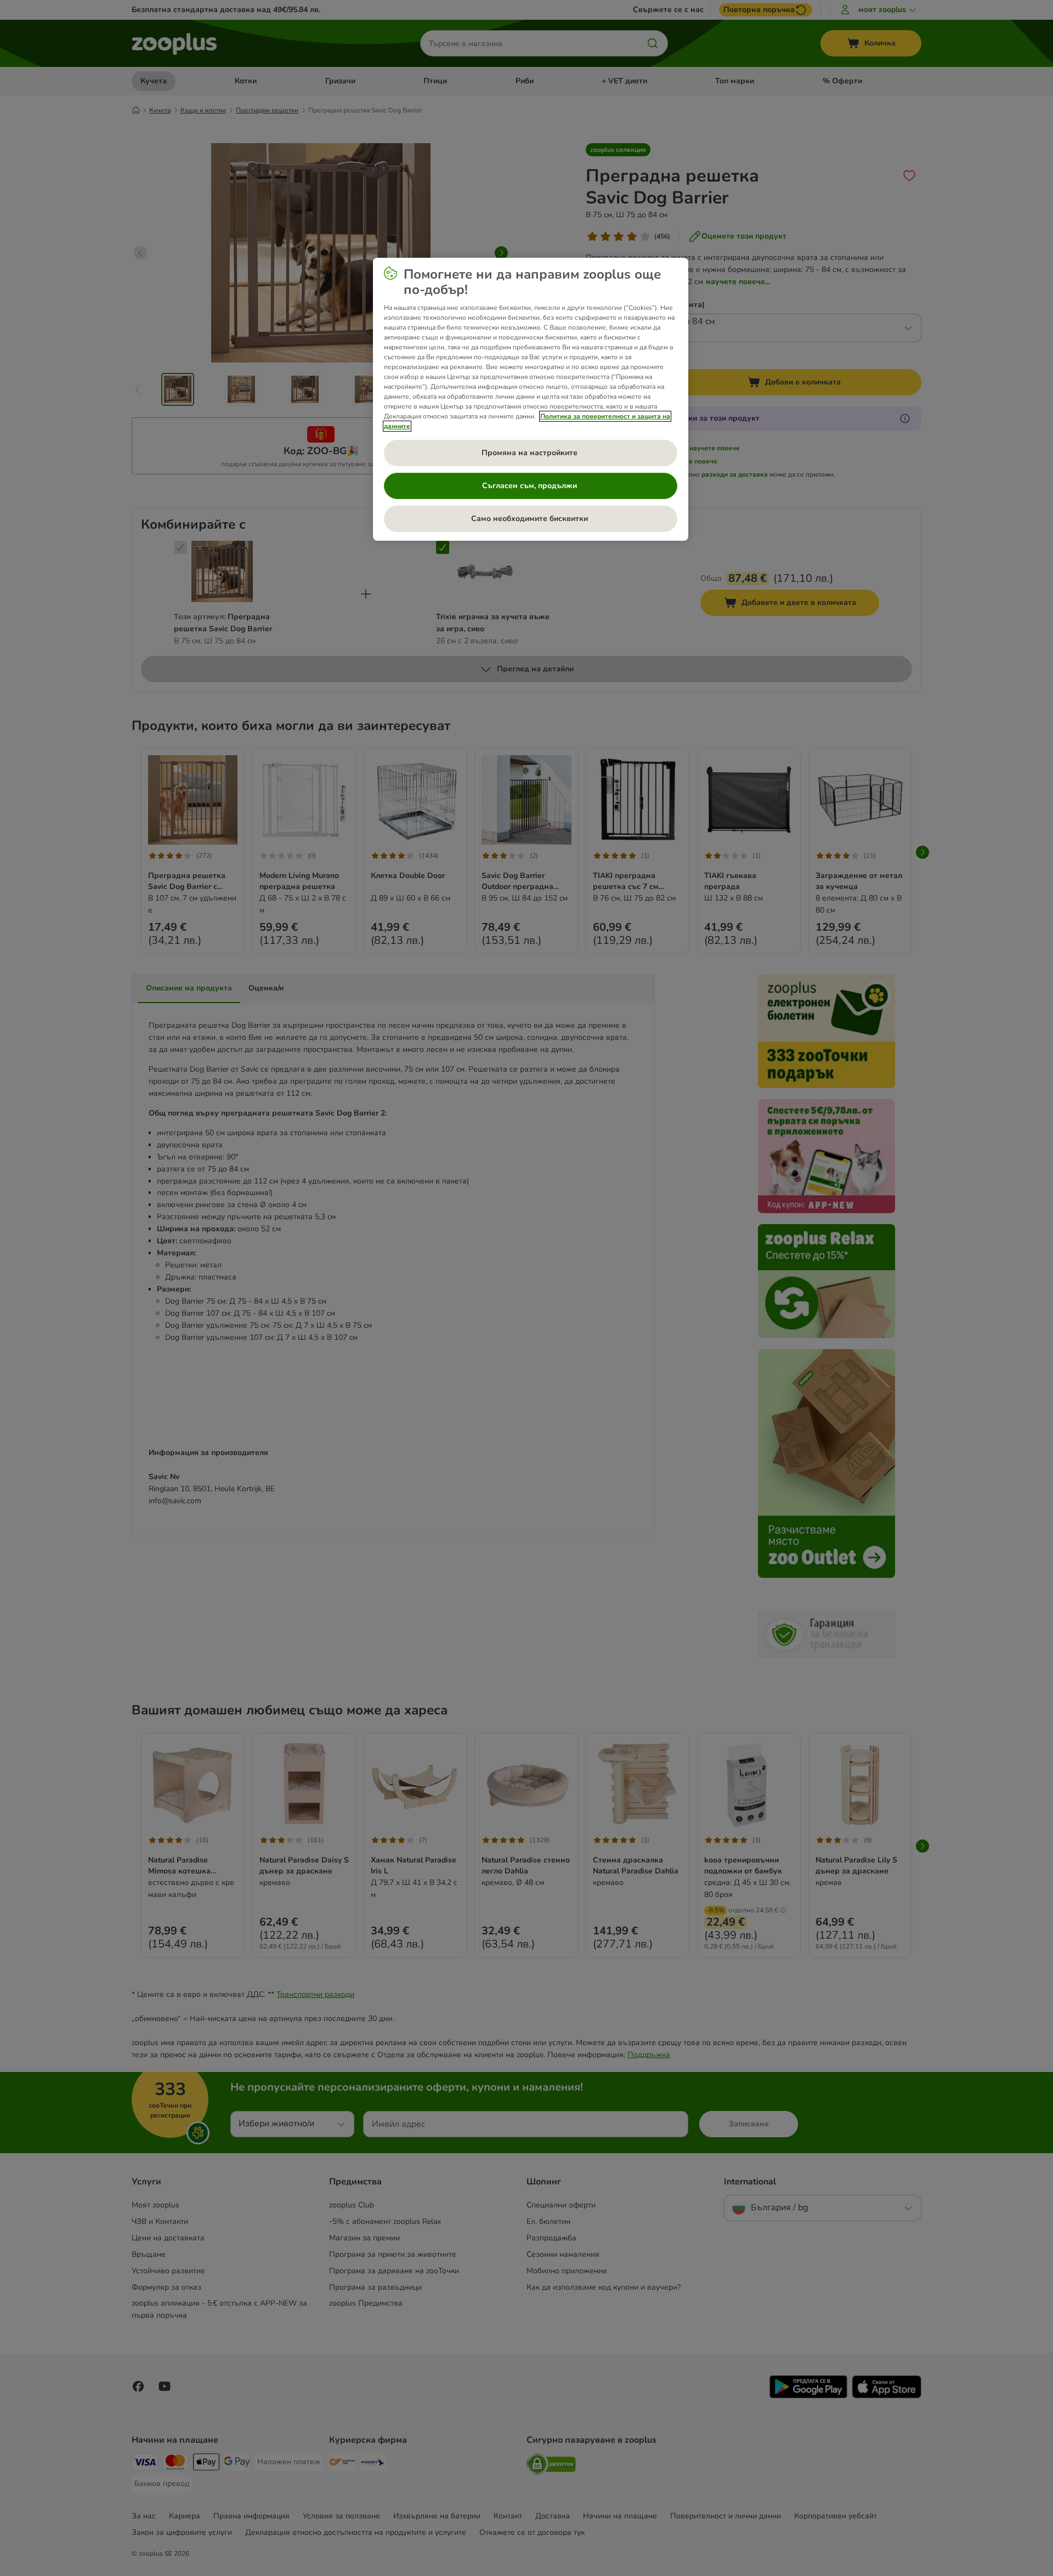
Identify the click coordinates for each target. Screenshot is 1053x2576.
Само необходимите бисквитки (531, 519)
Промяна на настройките (531, 453)
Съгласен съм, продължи (531, 486)
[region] (531, 399)
